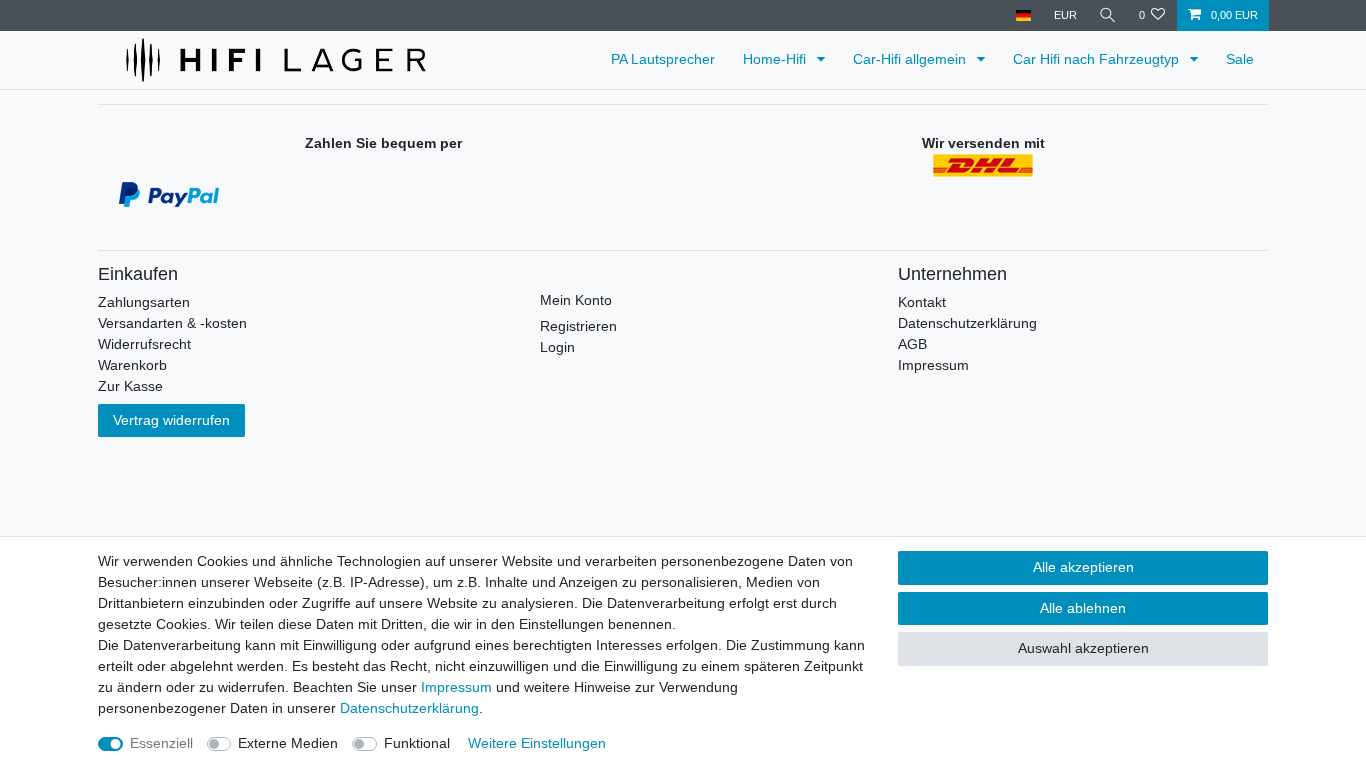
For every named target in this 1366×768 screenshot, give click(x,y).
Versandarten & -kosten (172, 323)
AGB (912, 344)
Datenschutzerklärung (967, 323)
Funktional (417, 743)
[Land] (1023, 15)
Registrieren (578, 326)
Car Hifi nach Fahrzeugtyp (1098, 59)
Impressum (933, 365)
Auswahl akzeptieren (1083, 648)
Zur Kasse (130, 386)
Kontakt (922, 302)
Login (557, 347)
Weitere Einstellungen (537, 743)
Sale (1240, 59)
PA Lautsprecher (663, 59)
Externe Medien (288, 743)
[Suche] (1108, 15)
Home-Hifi (776, 59)
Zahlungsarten (144, 302)
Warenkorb (132, 365)
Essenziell (161, 743)
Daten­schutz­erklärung (409, 708)
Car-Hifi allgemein (911, 59)
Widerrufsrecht (144, 344)
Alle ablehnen (1083, 608)
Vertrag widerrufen (171, 420)
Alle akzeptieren (1083, 567)
